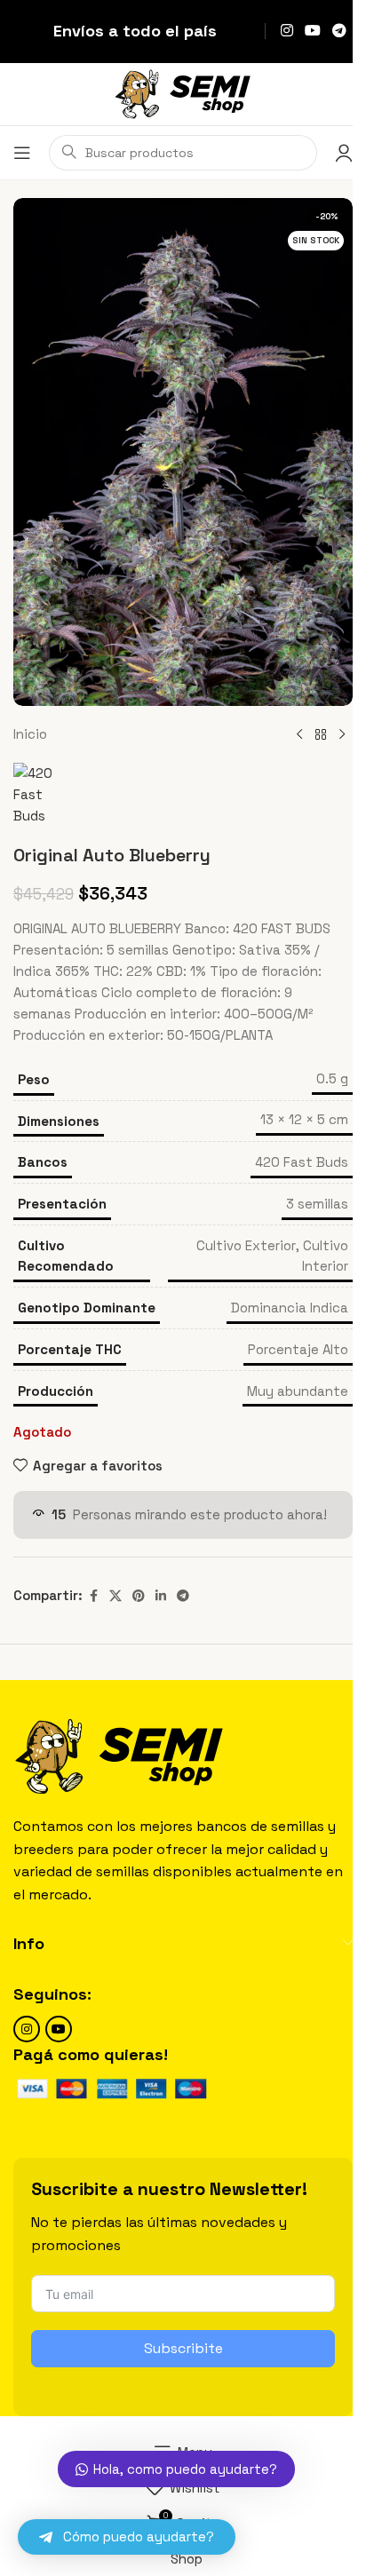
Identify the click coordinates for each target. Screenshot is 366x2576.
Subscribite (183, 2348)
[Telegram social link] (340, 31)
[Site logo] (183, 93)
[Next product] (342, 734)
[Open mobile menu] (22, 153)
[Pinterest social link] (139, 1596)
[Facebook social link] (93, 1596)
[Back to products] (321, 734)
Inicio (30, 734)
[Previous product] (299, 734)
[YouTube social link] (312, 31)
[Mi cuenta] (344, 153)
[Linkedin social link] (161, 1596)
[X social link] (115, 1596)
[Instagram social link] (286, 31)
